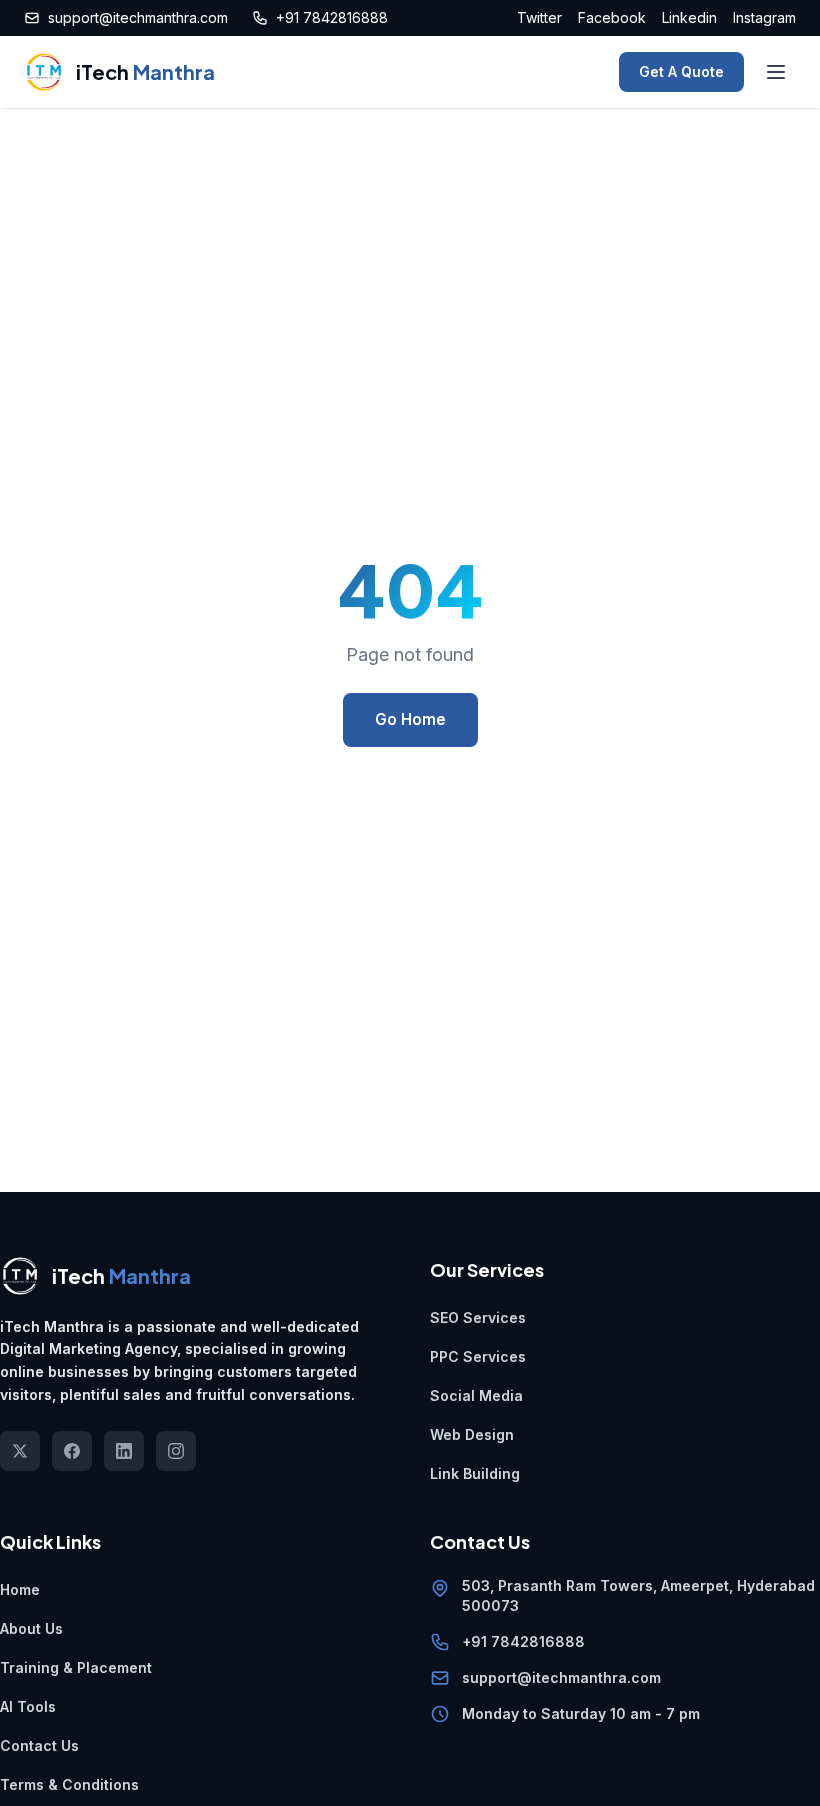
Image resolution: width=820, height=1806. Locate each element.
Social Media (476, 1395)
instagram (764, 17)
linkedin (689, 17)
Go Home (410, 719)
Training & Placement (76, 1667)
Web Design (472, 1434)
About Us (31, 1628)
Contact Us (39, 1745)
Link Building (475, 1473)
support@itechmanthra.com (138, 17)
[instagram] (176, 1451)
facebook (612, 17)
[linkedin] (124, 1451)
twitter (539, 17)
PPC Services (478, 1356)
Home (20, 1589)
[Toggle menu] (776, 72)
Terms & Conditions (69, 1784)
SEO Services (478, 1317)
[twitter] (20, 1451)
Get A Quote (681, 71)
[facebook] (72, 1451)
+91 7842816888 (332, 17)
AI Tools (28, 1706)
